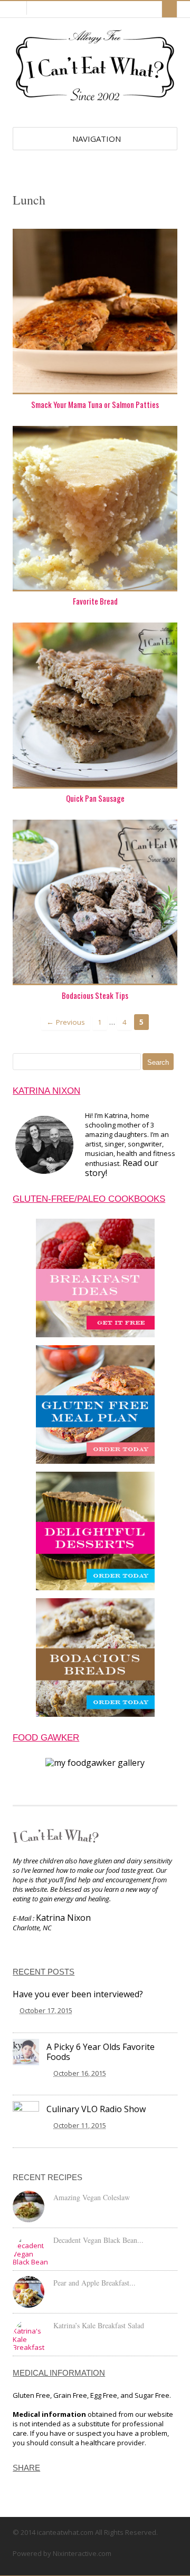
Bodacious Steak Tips (95, 995)
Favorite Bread (95, 601)
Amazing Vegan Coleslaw (92, 2197)
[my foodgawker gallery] (95, 1763)
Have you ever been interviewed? (78, 1994)
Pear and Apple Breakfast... (94, 2283)
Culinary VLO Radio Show (96, 2109)
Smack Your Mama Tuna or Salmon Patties (95, 404)
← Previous (66, 1022)
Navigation (97, 139)
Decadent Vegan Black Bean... (98, 2240)
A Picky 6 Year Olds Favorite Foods (101, 2052)
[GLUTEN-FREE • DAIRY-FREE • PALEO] (95, 102)
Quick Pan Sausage (95, 798)
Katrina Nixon (63, 1918)
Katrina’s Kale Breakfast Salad (99, 2325)
